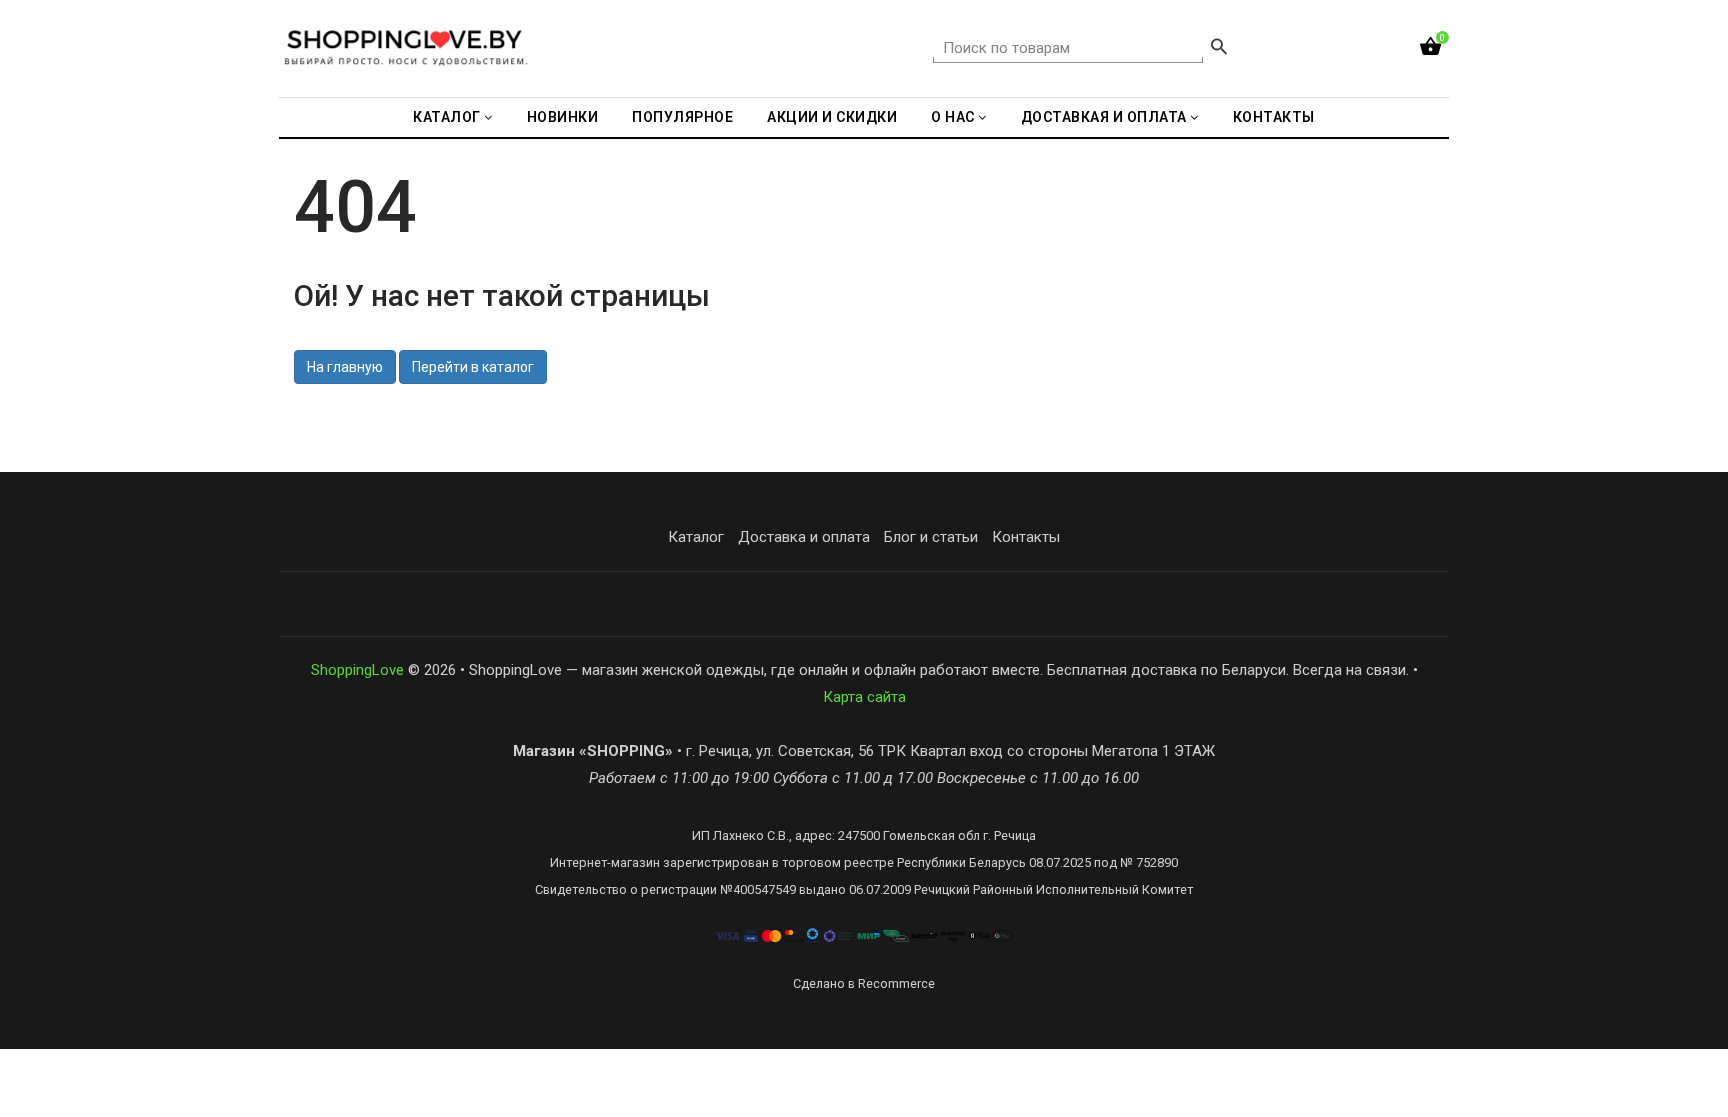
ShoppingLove (357, 670)
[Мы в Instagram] (1060, 605)
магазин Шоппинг (601, 604)
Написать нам (744, 604)
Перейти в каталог (473, 367)
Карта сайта (864, 697)
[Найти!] (1219, 49)
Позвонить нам (880, 604)
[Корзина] (1430, 50)
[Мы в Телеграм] (1148, 605)
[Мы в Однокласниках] (1104, 605)
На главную (345, 367)
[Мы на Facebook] (972, 605)
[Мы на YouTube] (1016, 605)
